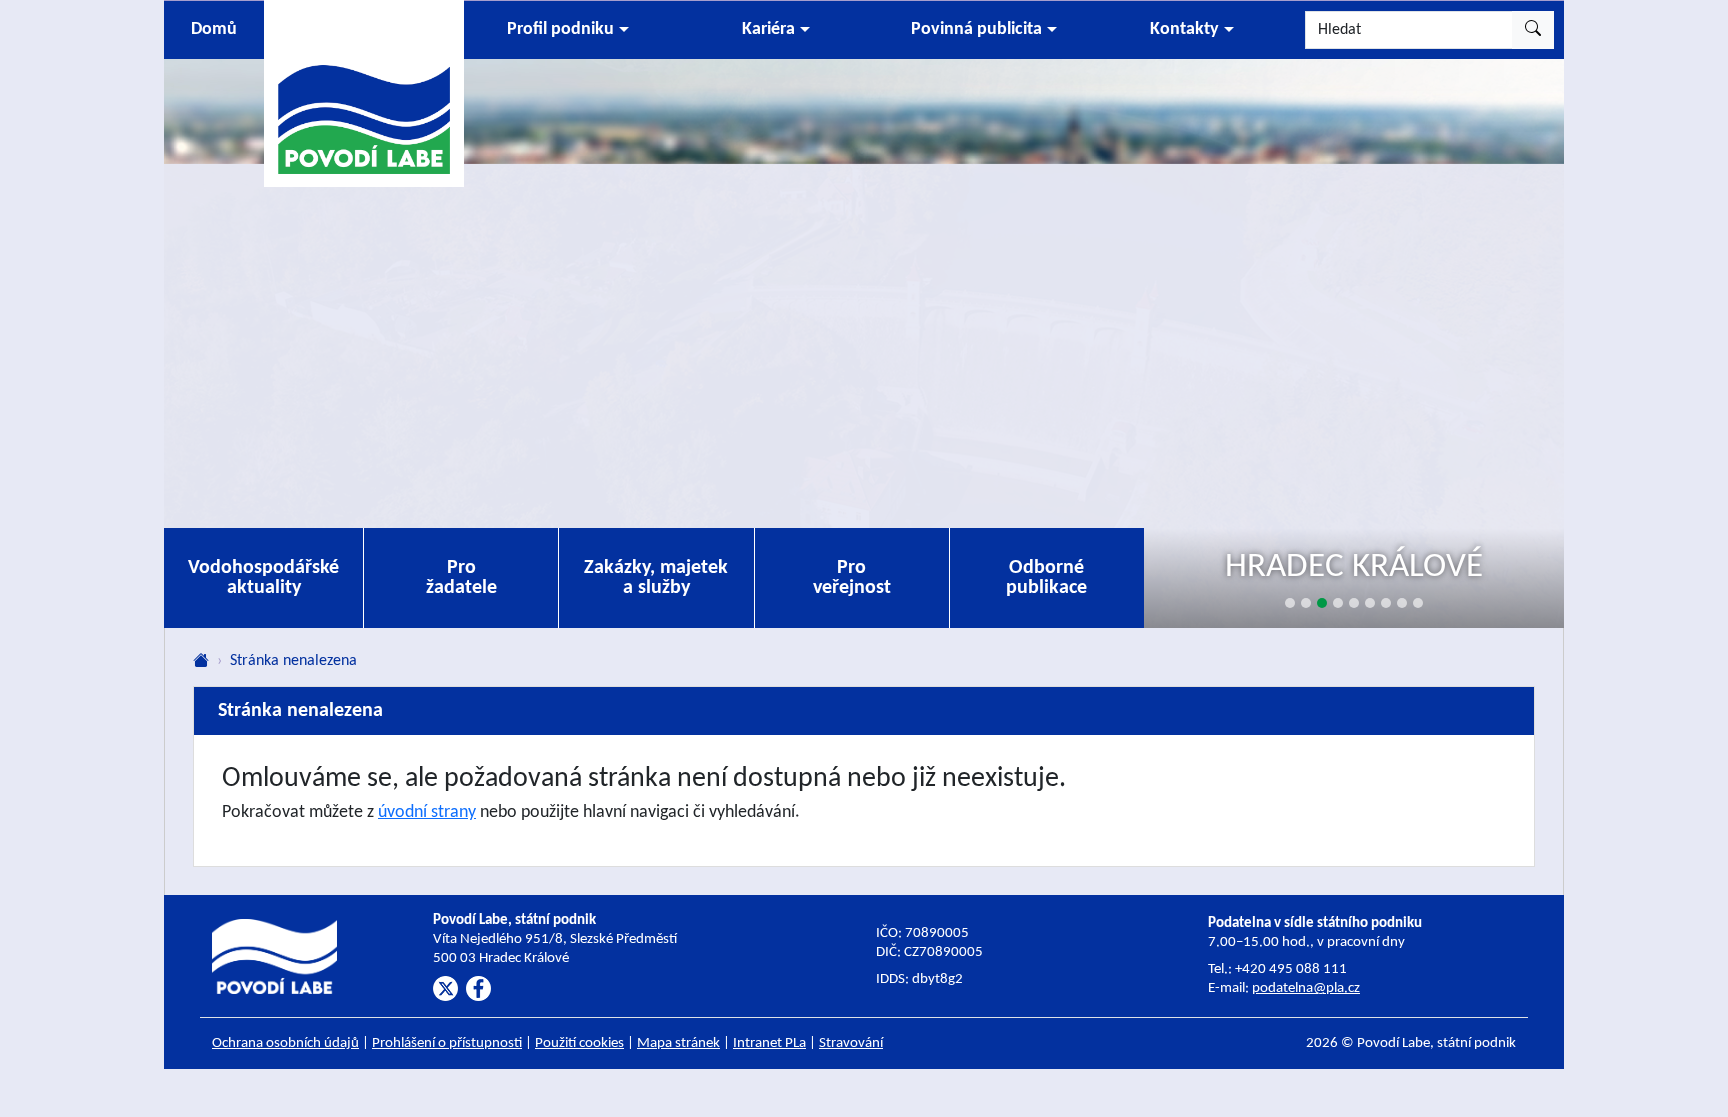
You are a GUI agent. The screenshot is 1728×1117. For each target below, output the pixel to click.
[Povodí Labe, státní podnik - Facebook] (478, 988)
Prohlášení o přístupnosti (447, 1043)
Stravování (851, 1043)
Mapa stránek (678, 1043)
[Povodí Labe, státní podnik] (364, 92)
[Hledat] (1533, 30)
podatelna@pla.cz (1306, 988)
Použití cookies (579, 1043)
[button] (568, 30)
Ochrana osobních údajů (285, 1043)
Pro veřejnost (852, 578)
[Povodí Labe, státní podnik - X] (445, 988)
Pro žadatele (461, 578)
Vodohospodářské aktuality (263, 578)
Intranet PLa (769, 1043)
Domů (214, 29)
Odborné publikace (1046, 578)
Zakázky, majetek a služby (656, 578)
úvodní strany (427, 812)
